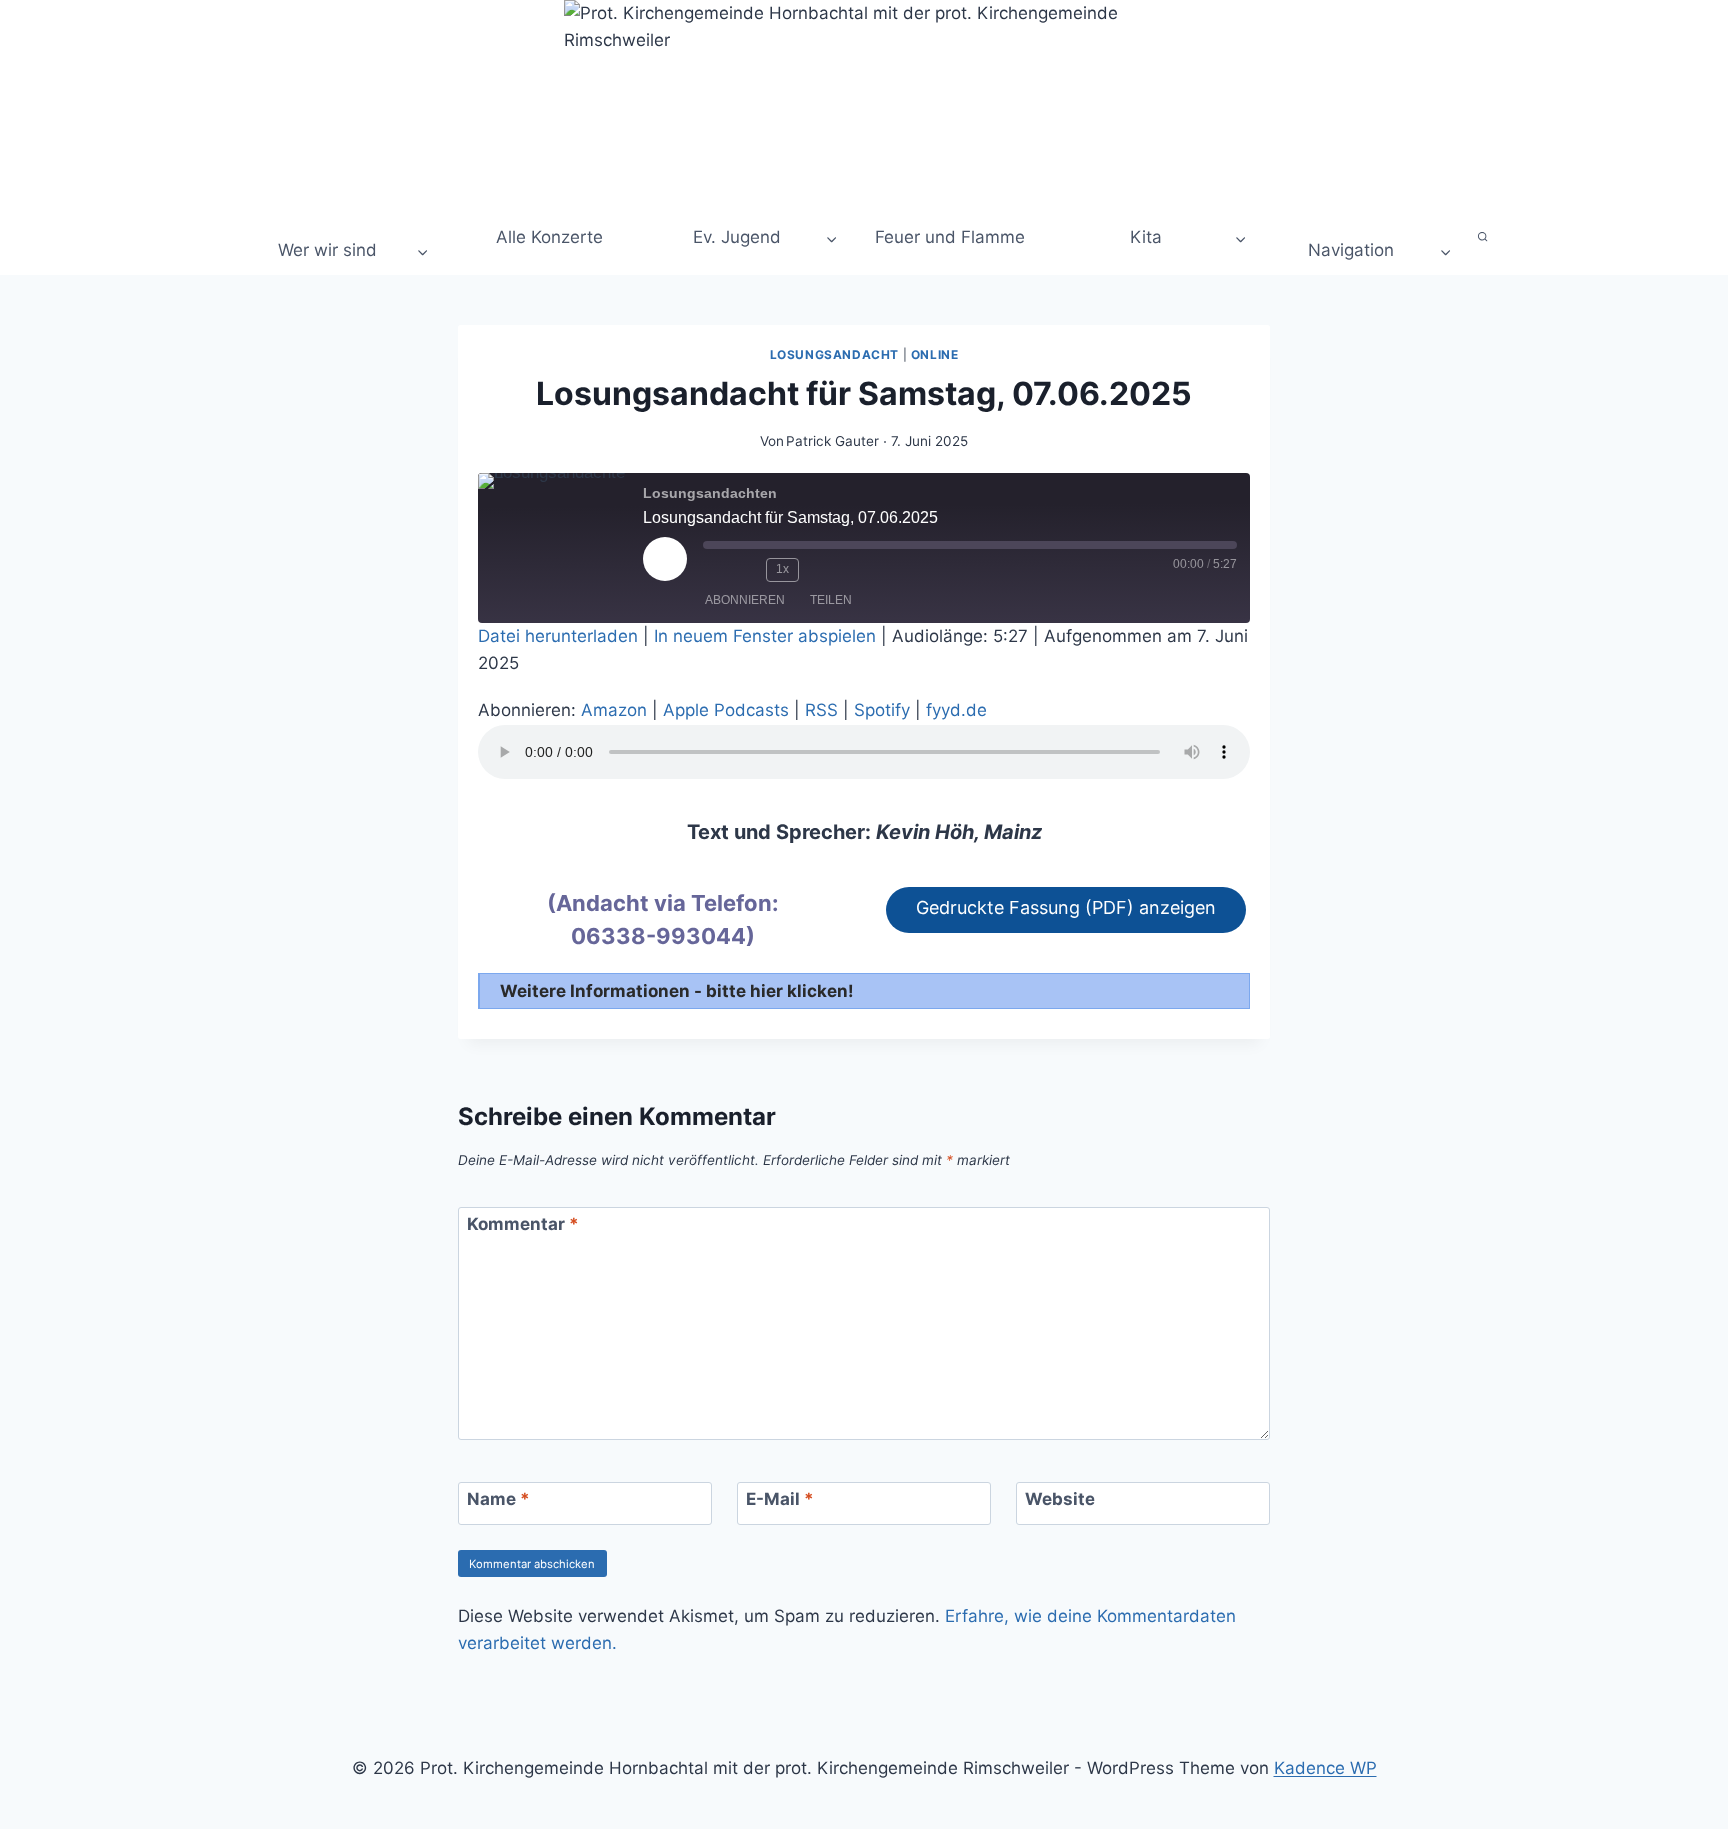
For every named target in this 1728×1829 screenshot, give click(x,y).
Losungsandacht (834, 354)
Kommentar (523, 1224)
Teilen (831, 600)
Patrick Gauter (832, 441)
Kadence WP (1325, 1768)
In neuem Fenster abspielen (765, 636)
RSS (821, 710)
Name (498, 1499)
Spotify (882, 710)
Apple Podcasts (726, 710)
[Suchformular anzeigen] (1483, 237)
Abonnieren (745, 600)
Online (935, 354)
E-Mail (780, 1499)
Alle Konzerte (547, 237)
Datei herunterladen (558, 636)
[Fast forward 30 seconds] (820, 570)
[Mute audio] (714, 570)
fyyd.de (956, 710)
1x (782, 569)
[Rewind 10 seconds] (746, 570)
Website (1060, 1499)
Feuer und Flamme (950, 237)
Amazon (614, 710)
